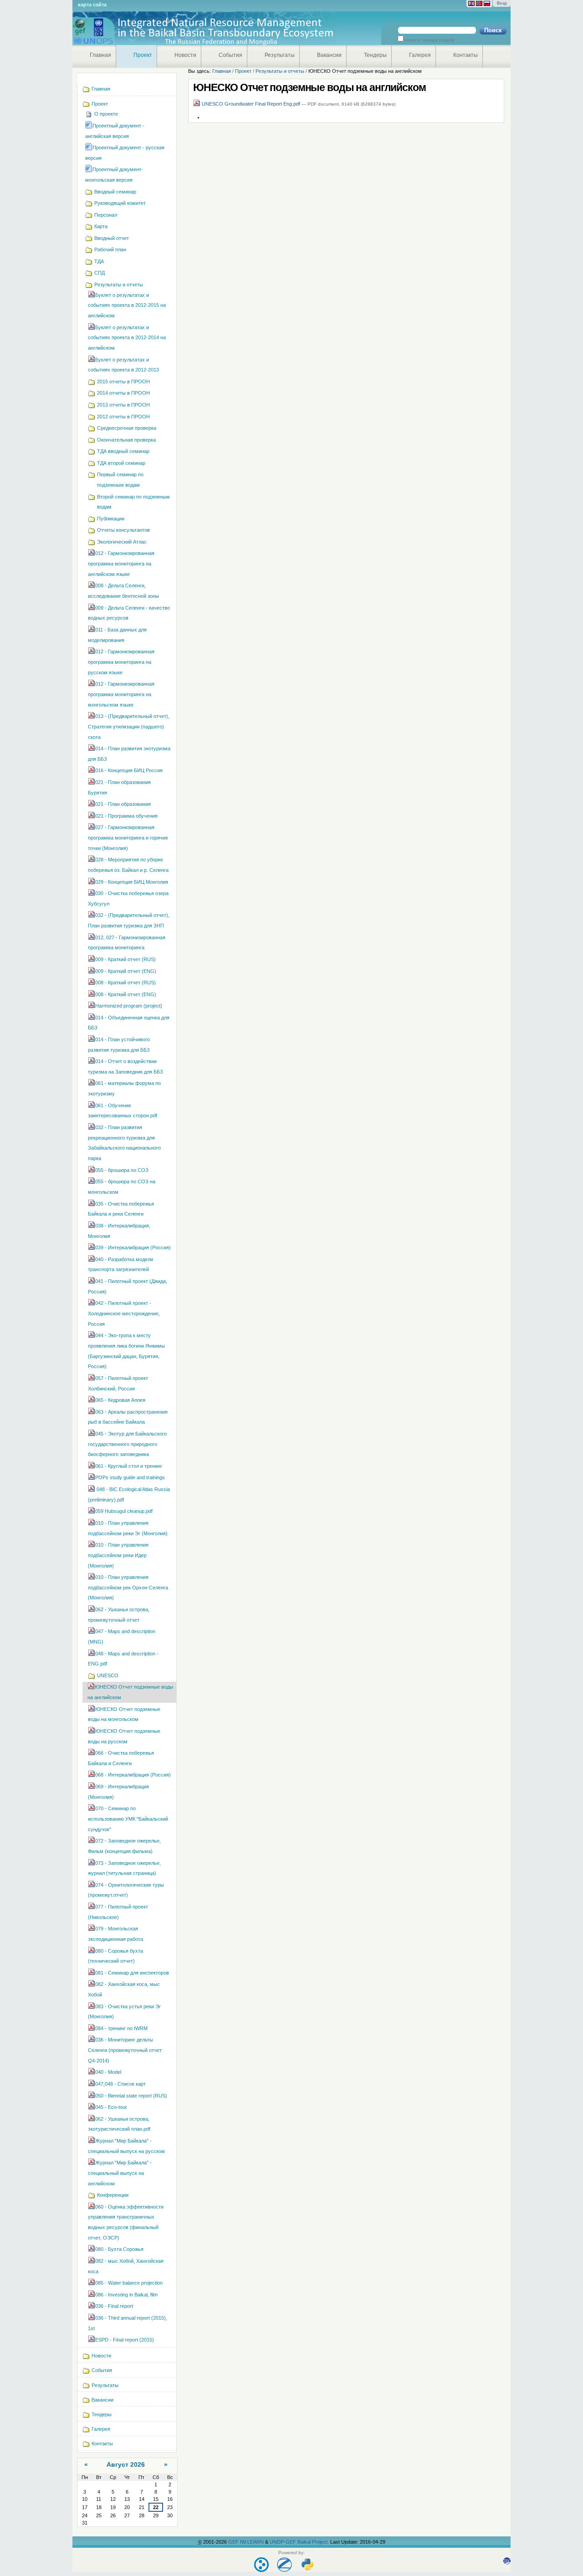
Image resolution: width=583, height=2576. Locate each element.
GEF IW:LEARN (247, 2542)
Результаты (280, 55)
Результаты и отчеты (280, 71)
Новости (185, 55)
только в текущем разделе (429, 40)
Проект (143, 55)
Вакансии (329, 55)
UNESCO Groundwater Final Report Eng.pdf (251, 104)
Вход (502, 3)
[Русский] (487, 4)
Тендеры (375, 55)
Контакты (465, 55)
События (230, 55)
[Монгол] (479, 4)
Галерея (420, 55)
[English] (471, 4)
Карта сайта (92, 5)
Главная (100, 55)
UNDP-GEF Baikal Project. (300, 2542)
